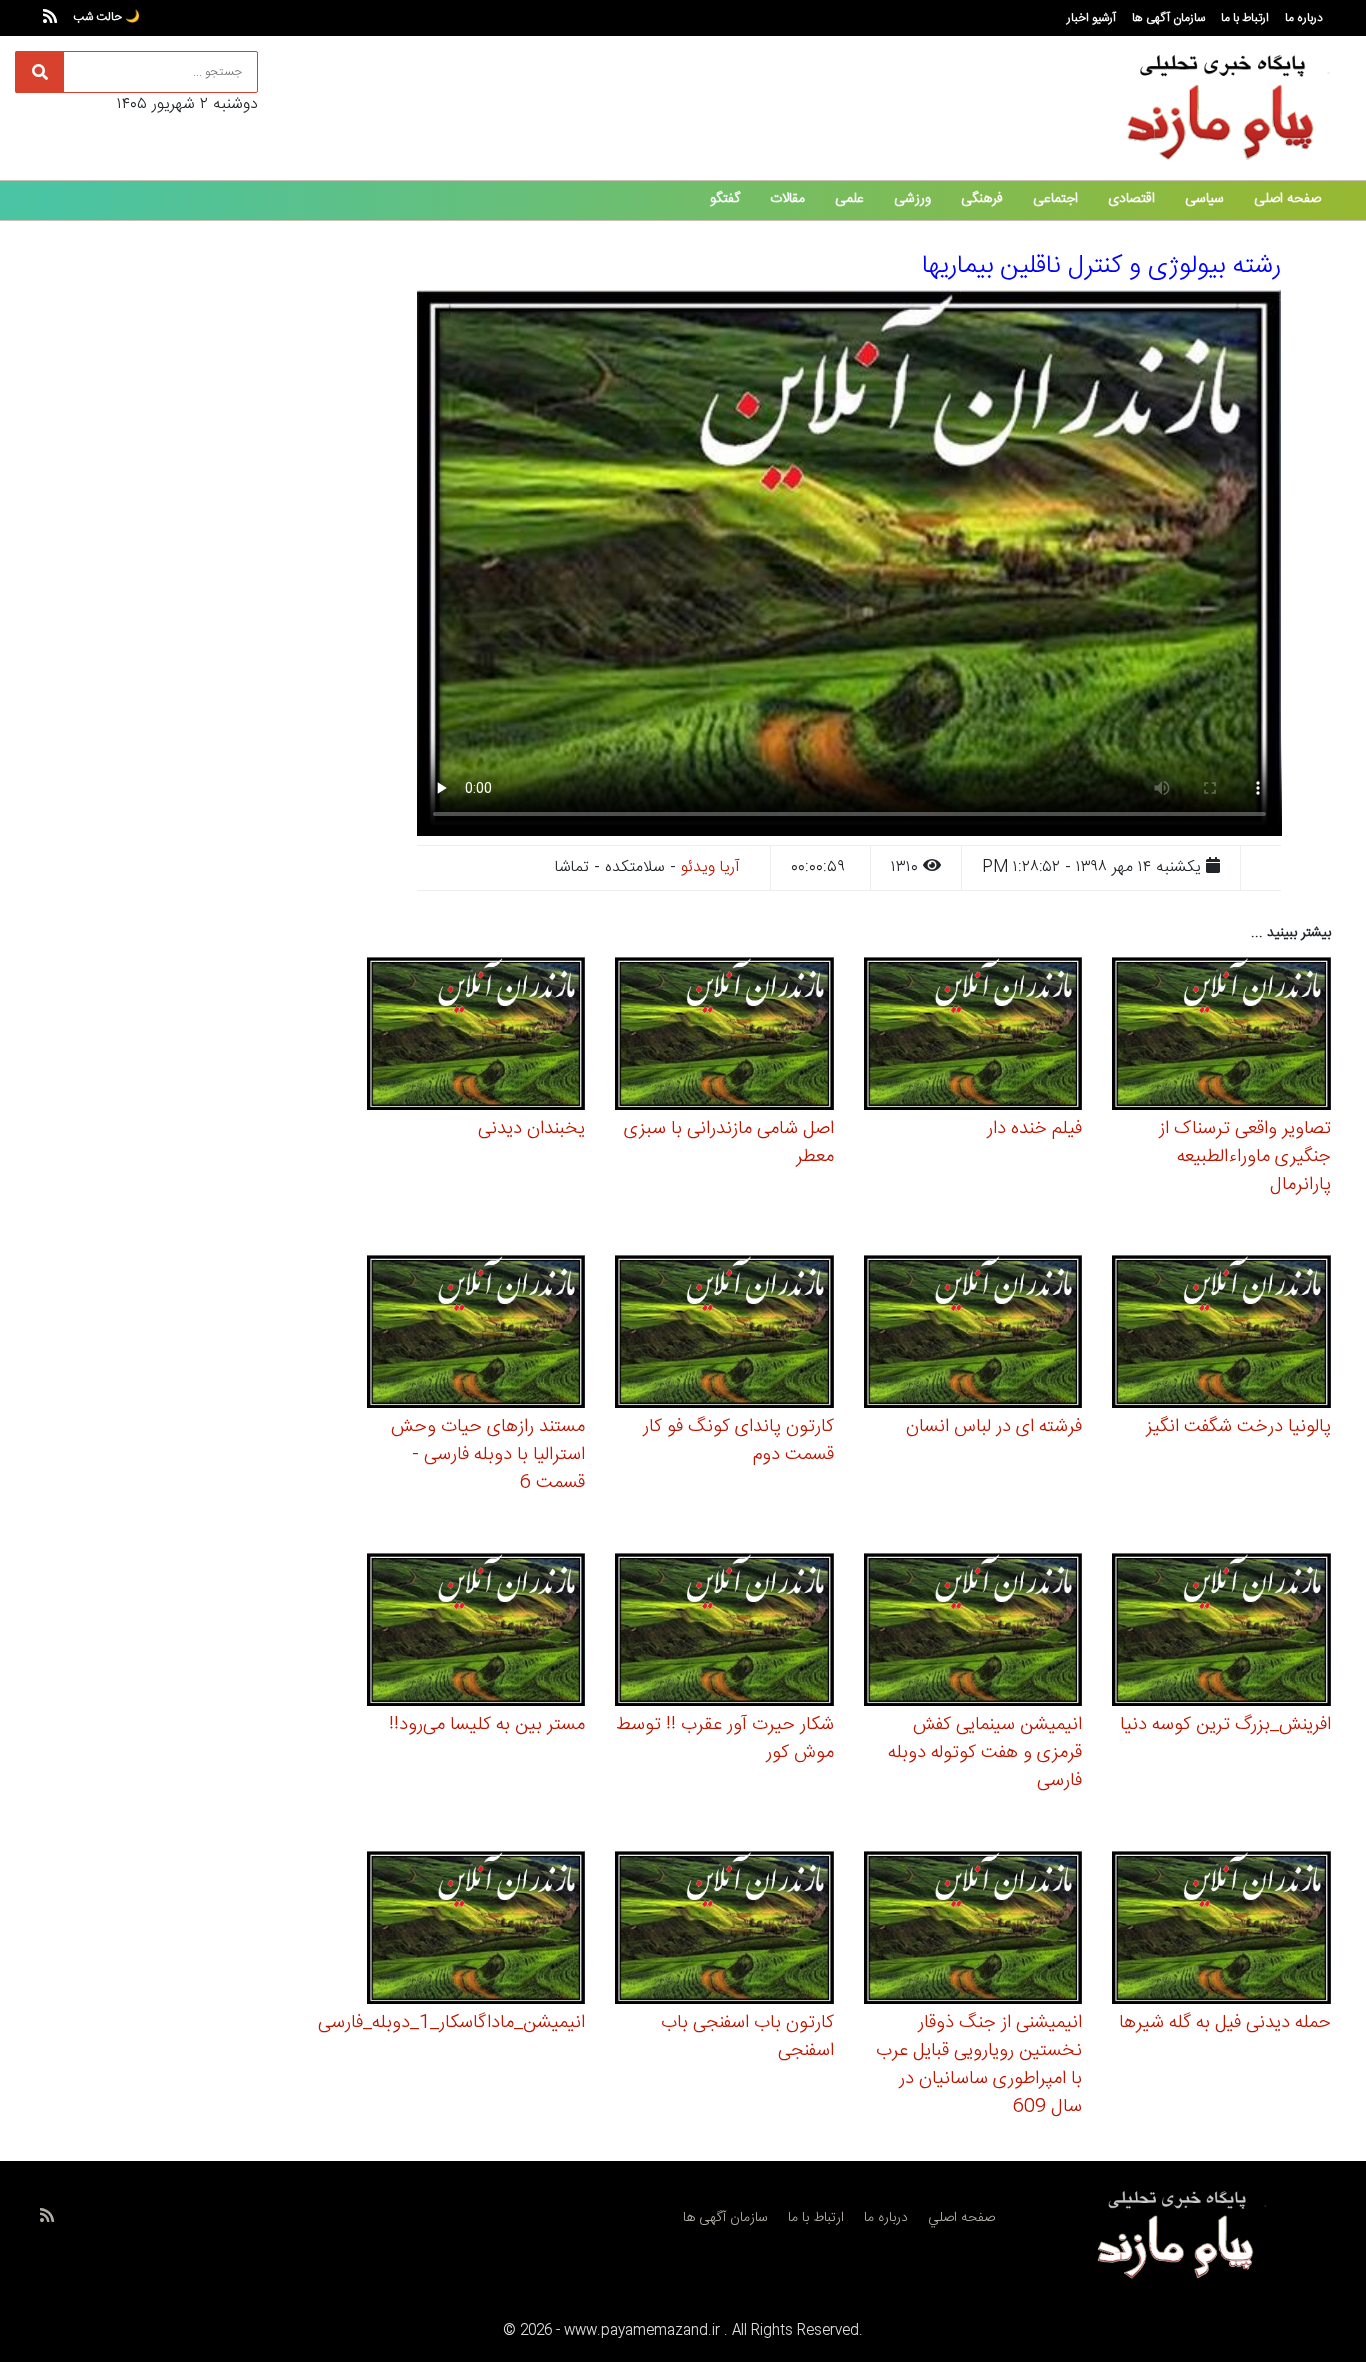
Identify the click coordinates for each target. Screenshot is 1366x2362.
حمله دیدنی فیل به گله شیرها (1225, 2023)
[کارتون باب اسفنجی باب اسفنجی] (724, 1930)
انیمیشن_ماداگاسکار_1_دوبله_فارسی (451, 2023)
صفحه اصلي (961, 2218)
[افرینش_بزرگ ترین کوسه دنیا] (1221, 1632)
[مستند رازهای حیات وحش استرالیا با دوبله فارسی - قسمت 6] (476, 1334)
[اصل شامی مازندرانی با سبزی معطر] (724, 1036)
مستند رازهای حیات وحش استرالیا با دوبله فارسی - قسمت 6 (488, 1455)
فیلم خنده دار (1034, 1129)
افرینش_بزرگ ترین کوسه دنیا (1225, 1725)
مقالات (787, 199)
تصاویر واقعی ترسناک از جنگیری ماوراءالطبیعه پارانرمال (1245, 1157)
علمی (849, 199)
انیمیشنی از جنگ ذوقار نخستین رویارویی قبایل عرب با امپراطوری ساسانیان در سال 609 (979, 2065)
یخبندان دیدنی (531, 1129)
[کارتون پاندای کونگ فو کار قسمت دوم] (724, 1334)
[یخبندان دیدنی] (476, 1036)
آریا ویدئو (710, 867)
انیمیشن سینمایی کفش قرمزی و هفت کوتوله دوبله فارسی (985, 1753)
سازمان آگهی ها (1168, 18)
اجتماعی (1055, 199)
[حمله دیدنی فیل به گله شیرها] (1221, 1930)
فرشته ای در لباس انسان (994, 1427)
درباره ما (1304, 18)
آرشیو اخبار (1091, 18)
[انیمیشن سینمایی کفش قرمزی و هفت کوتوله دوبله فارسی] (973, 1632)
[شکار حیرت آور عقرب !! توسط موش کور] (724, 1632)
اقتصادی (1131, 199)
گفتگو (725, 199)
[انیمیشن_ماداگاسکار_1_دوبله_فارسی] (476, 1930)
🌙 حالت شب (106, 17)
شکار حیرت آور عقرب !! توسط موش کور (725, 1739)
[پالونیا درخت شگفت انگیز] (1221, 1334)
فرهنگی (982, 199)
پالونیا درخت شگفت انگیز (1238, 1427)
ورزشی (912, 199)
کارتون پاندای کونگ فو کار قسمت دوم (738, 1441)
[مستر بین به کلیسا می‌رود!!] (476, 1632)
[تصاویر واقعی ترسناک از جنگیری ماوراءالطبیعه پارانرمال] (1221, 1036)
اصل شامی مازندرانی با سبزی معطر (729, 1143)
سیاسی (1204, 199)
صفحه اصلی (1287, 199)
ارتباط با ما (1245, 18)
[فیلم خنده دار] (973, 1036)
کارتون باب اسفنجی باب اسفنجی (747, 2037)
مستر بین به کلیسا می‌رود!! (487, 1725)
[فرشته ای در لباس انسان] (973, 1334)
